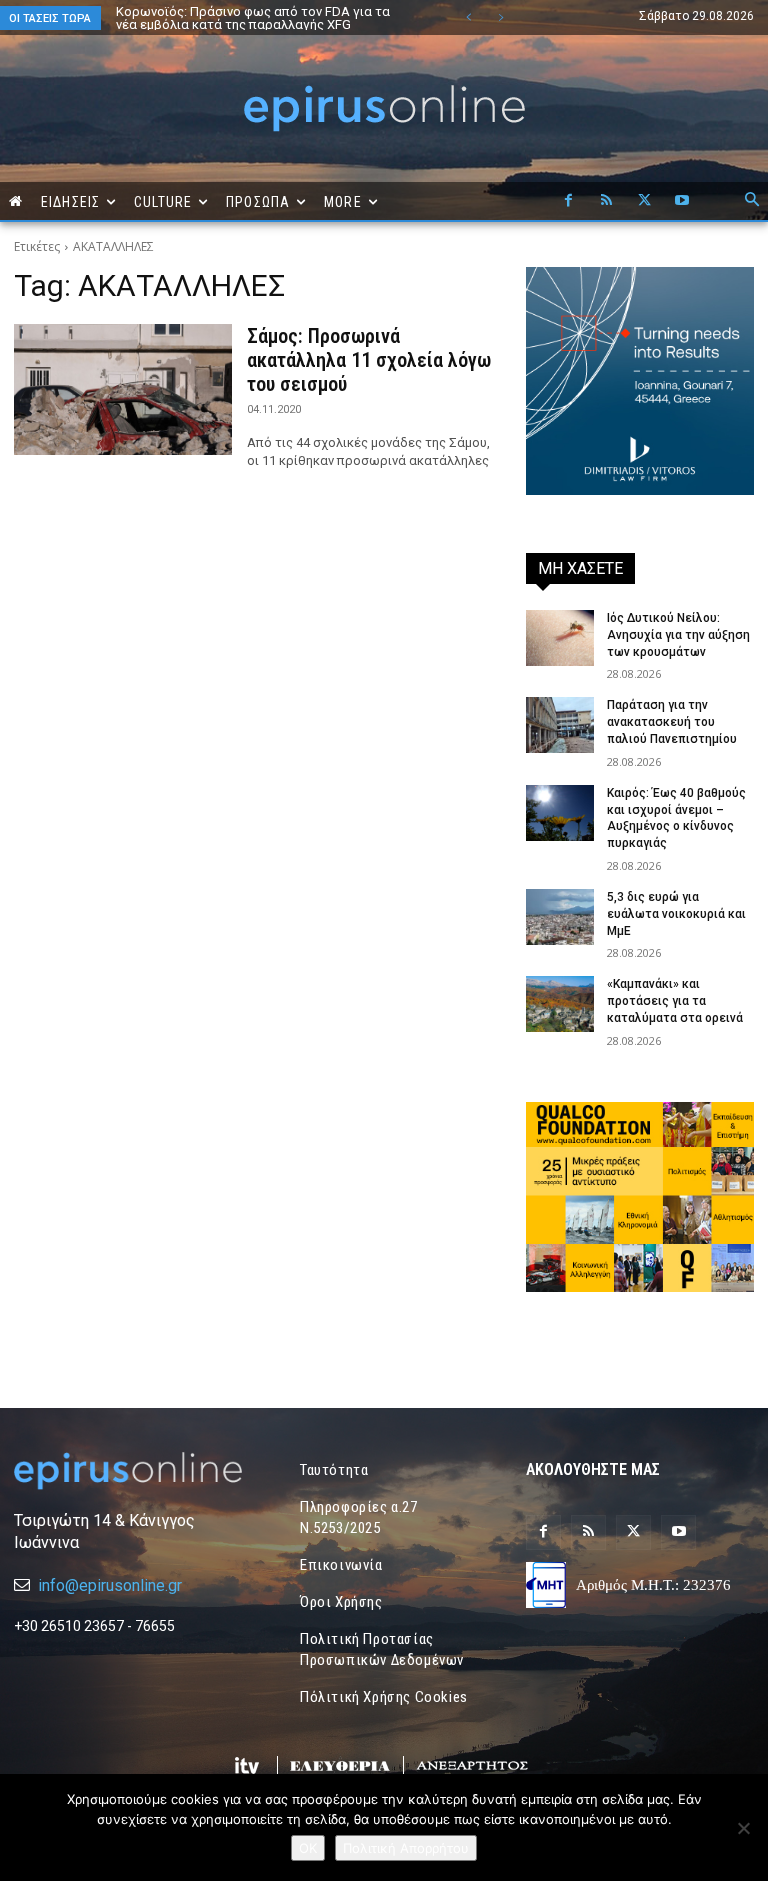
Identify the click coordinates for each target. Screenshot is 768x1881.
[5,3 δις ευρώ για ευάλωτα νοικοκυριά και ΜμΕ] (560, 917)
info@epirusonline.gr (110, 1585)
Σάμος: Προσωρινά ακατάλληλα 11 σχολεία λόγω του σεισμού (369, 360)
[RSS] (606, 201)
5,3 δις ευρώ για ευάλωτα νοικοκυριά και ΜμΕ (676, 914)
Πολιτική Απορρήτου (406, 1848)
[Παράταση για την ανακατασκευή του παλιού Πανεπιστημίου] (560, 725)
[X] (644, 201)
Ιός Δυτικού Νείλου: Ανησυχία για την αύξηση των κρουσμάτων (678, 635)
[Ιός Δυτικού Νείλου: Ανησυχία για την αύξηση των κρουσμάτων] (560, 638)
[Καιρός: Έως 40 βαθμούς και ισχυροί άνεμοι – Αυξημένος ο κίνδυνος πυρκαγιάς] (560, 813)
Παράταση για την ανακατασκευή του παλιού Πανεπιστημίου (672, 722)
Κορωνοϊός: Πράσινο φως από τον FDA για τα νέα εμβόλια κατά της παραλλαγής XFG (253, 18)
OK (308, 1848)
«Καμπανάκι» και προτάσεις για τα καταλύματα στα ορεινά (675, 1001)
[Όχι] (743, 1828)
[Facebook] (568, 201)
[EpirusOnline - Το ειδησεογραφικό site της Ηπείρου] (384, 108)
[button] (752, 201)
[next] (500, 17)
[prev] (468, 17)
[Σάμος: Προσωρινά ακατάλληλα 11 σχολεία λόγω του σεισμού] (123, 389)
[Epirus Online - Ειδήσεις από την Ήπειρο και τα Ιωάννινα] (128, 1471)
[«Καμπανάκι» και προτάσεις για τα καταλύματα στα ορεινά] (560, 1004)
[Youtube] (682, 201)
